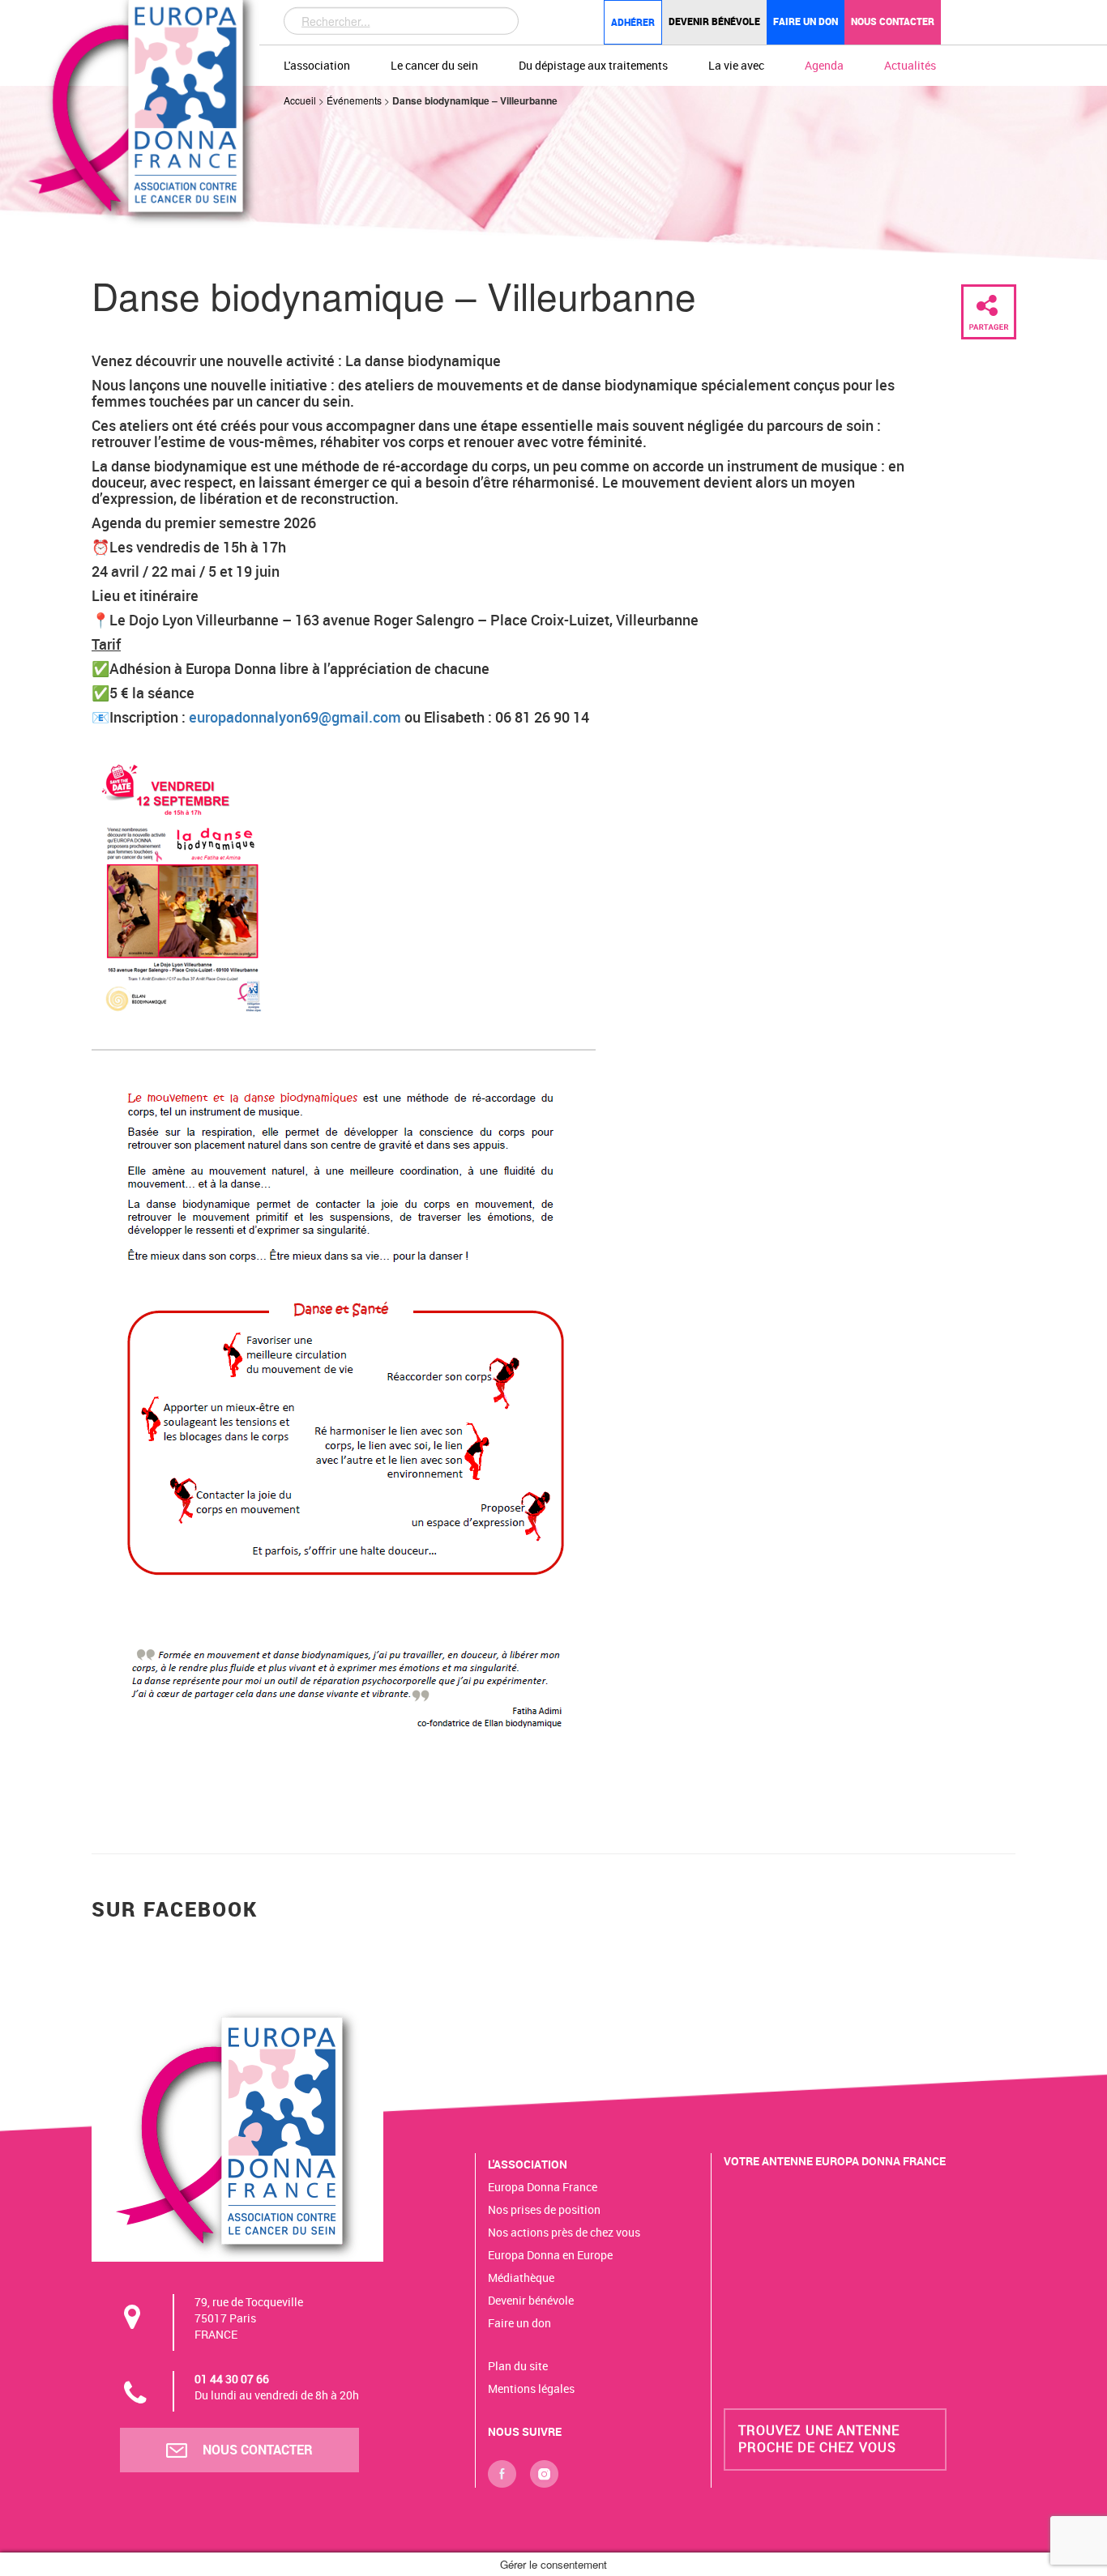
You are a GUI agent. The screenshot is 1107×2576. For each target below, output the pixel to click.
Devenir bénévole (714, 21)
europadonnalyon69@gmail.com (295, 717)
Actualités (910, 65)
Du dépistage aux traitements (593, 65)
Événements (354, 100)
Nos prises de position (544, 2209)
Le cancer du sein (434, 65)
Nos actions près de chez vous (564, 2232)
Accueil (300, 100)
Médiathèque (521, 2277)
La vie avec (736, 65)
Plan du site (518, 2366)
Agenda (824, 65)
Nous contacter (893, 21)
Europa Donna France (543, 2187)
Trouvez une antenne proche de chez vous (819, 2439)
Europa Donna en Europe (550, 2255)
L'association (317, 65)
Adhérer (633, 22)
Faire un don (806, 21)
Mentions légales (531, 2388)
